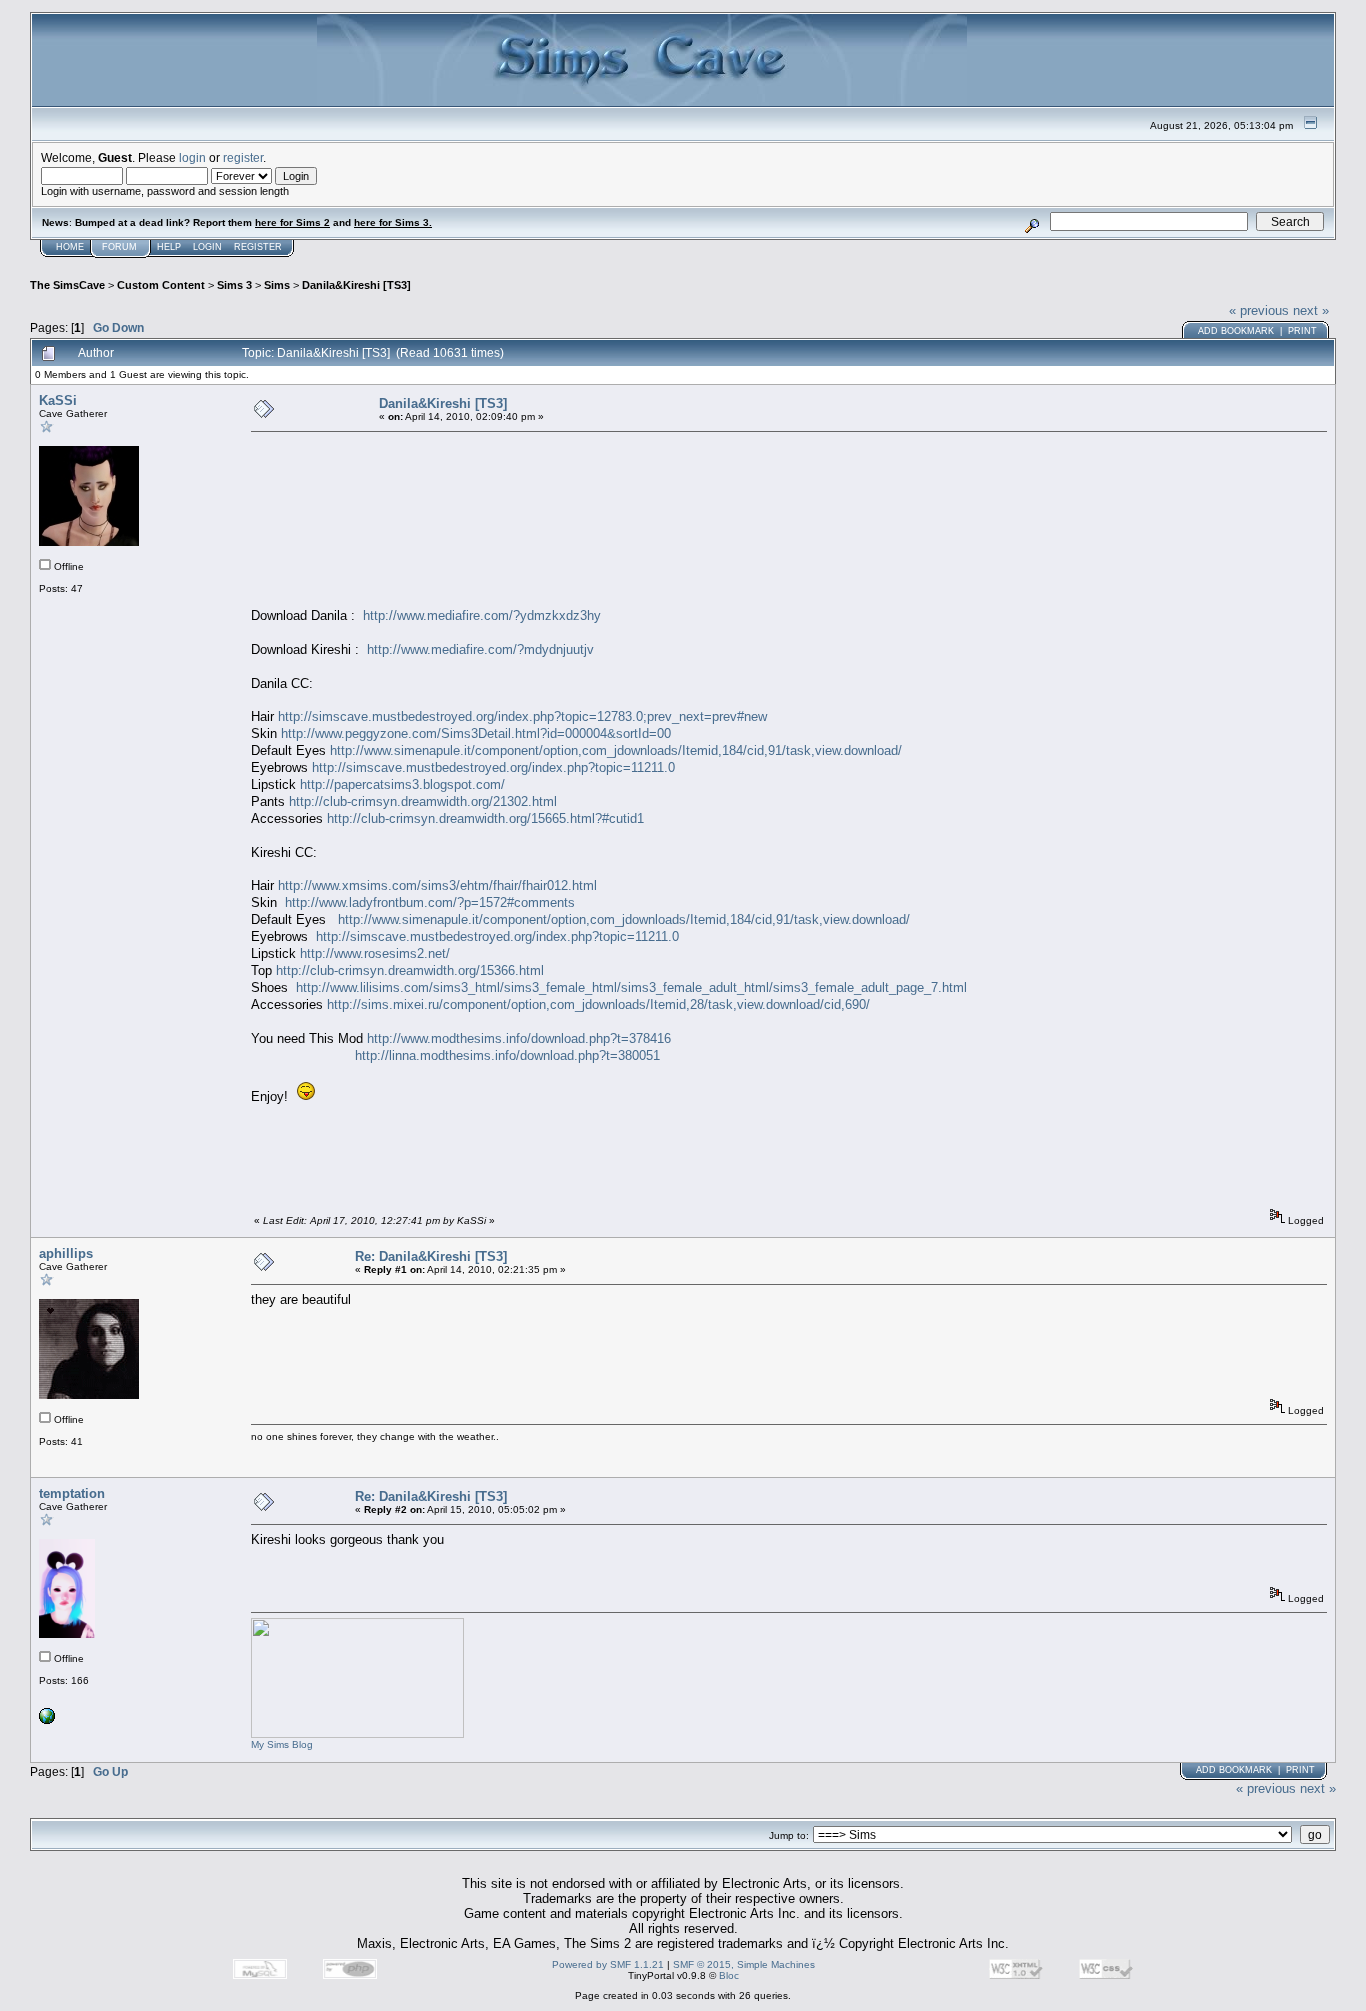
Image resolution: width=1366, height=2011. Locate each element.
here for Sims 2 (292, 222)
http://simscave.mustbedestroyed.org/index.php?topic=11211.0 (493, 767)
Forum (119, 247)
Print (1302, 331)
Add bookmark (1236, 331)
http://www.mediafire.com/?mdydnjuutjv (480, 649)
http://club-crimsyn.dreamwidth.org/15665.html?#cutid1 (485, 818)
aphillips (66, 1253)
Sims (277, 285)
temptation (72, 1493)
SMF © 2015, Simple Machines (744, 1964)
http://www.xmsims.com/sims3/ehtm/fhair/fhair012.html (437, 885)
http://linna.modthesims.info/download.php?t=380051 (507, 1055)
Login (207, 247)
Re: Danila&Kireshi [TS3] (431, 1256)
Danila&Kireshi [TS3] (356, 285)
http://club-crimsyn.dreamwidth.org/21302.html (423, 801)
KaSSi (58, 400)
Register (258, 247)
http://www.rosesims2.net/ (375, 953)
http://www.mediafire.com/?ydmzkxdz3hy (482, 615)
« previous (1259, 310)
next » (1311, 310)
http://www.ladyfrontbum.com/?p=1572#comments (430, 902)
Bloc (729, 1975)
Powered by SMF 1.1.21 (608, 1964)
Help (169, 247)
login (192, 157)
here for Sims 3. (393, 222)
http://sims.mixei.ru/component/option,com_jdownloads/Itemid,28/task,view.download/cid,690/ (598, 1004)
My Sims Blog (282, 1744)
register (243, 157)
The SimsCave (67, 285)
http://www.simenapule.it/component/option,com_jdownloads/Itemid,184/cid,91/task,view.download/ (616, 750)
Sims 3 (234, 285)
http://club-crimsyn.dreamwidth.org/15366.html (410, 970)
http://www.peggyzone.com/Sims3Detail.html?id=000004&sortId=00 (476, 733)
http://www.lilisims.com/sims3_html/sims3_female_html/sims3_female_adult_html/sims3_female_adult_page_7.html (631, 987)
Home (70, 247)
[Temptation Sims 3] (47, 1720)
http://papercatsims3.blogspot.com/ (402, 784)
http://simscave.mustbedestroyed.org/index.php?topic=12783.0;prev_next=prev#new (522, 716)
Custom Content (161, 285)
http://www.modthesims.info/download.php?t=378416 (519, 1038)
